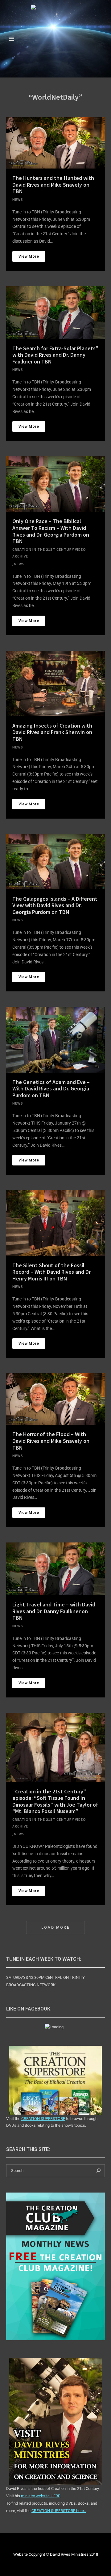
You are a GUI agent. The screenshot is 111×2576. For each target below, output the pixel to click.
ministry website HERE (41, 2496)
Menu (11, 39)
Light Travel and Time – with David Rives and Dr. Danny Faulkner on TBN (54, 1611)
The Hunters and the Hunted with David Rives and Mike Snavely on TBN (53, 185)
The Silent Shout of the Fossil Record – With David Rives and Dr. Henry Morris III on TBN (52, 1272)
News (18, 199)
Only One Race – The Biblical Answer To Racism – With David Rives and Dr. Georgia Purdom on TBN (51, 531)
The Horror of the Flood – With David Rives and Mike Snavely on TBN (51, 1441)
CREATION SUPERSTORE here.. (59, 2511)
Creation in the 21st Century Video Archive (49, 553)
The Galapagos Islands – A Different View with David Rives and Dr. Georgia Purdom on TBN (55, 905)
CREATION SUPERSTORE (43, 2119)
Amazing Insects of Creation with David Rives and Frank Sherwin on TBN (52, 732)
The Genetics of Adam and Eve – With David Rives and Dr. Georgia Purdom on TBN (51, 1089)
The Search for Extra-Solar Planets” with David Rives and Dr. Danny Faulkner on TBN (55, 355)
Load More (56, 1927)
